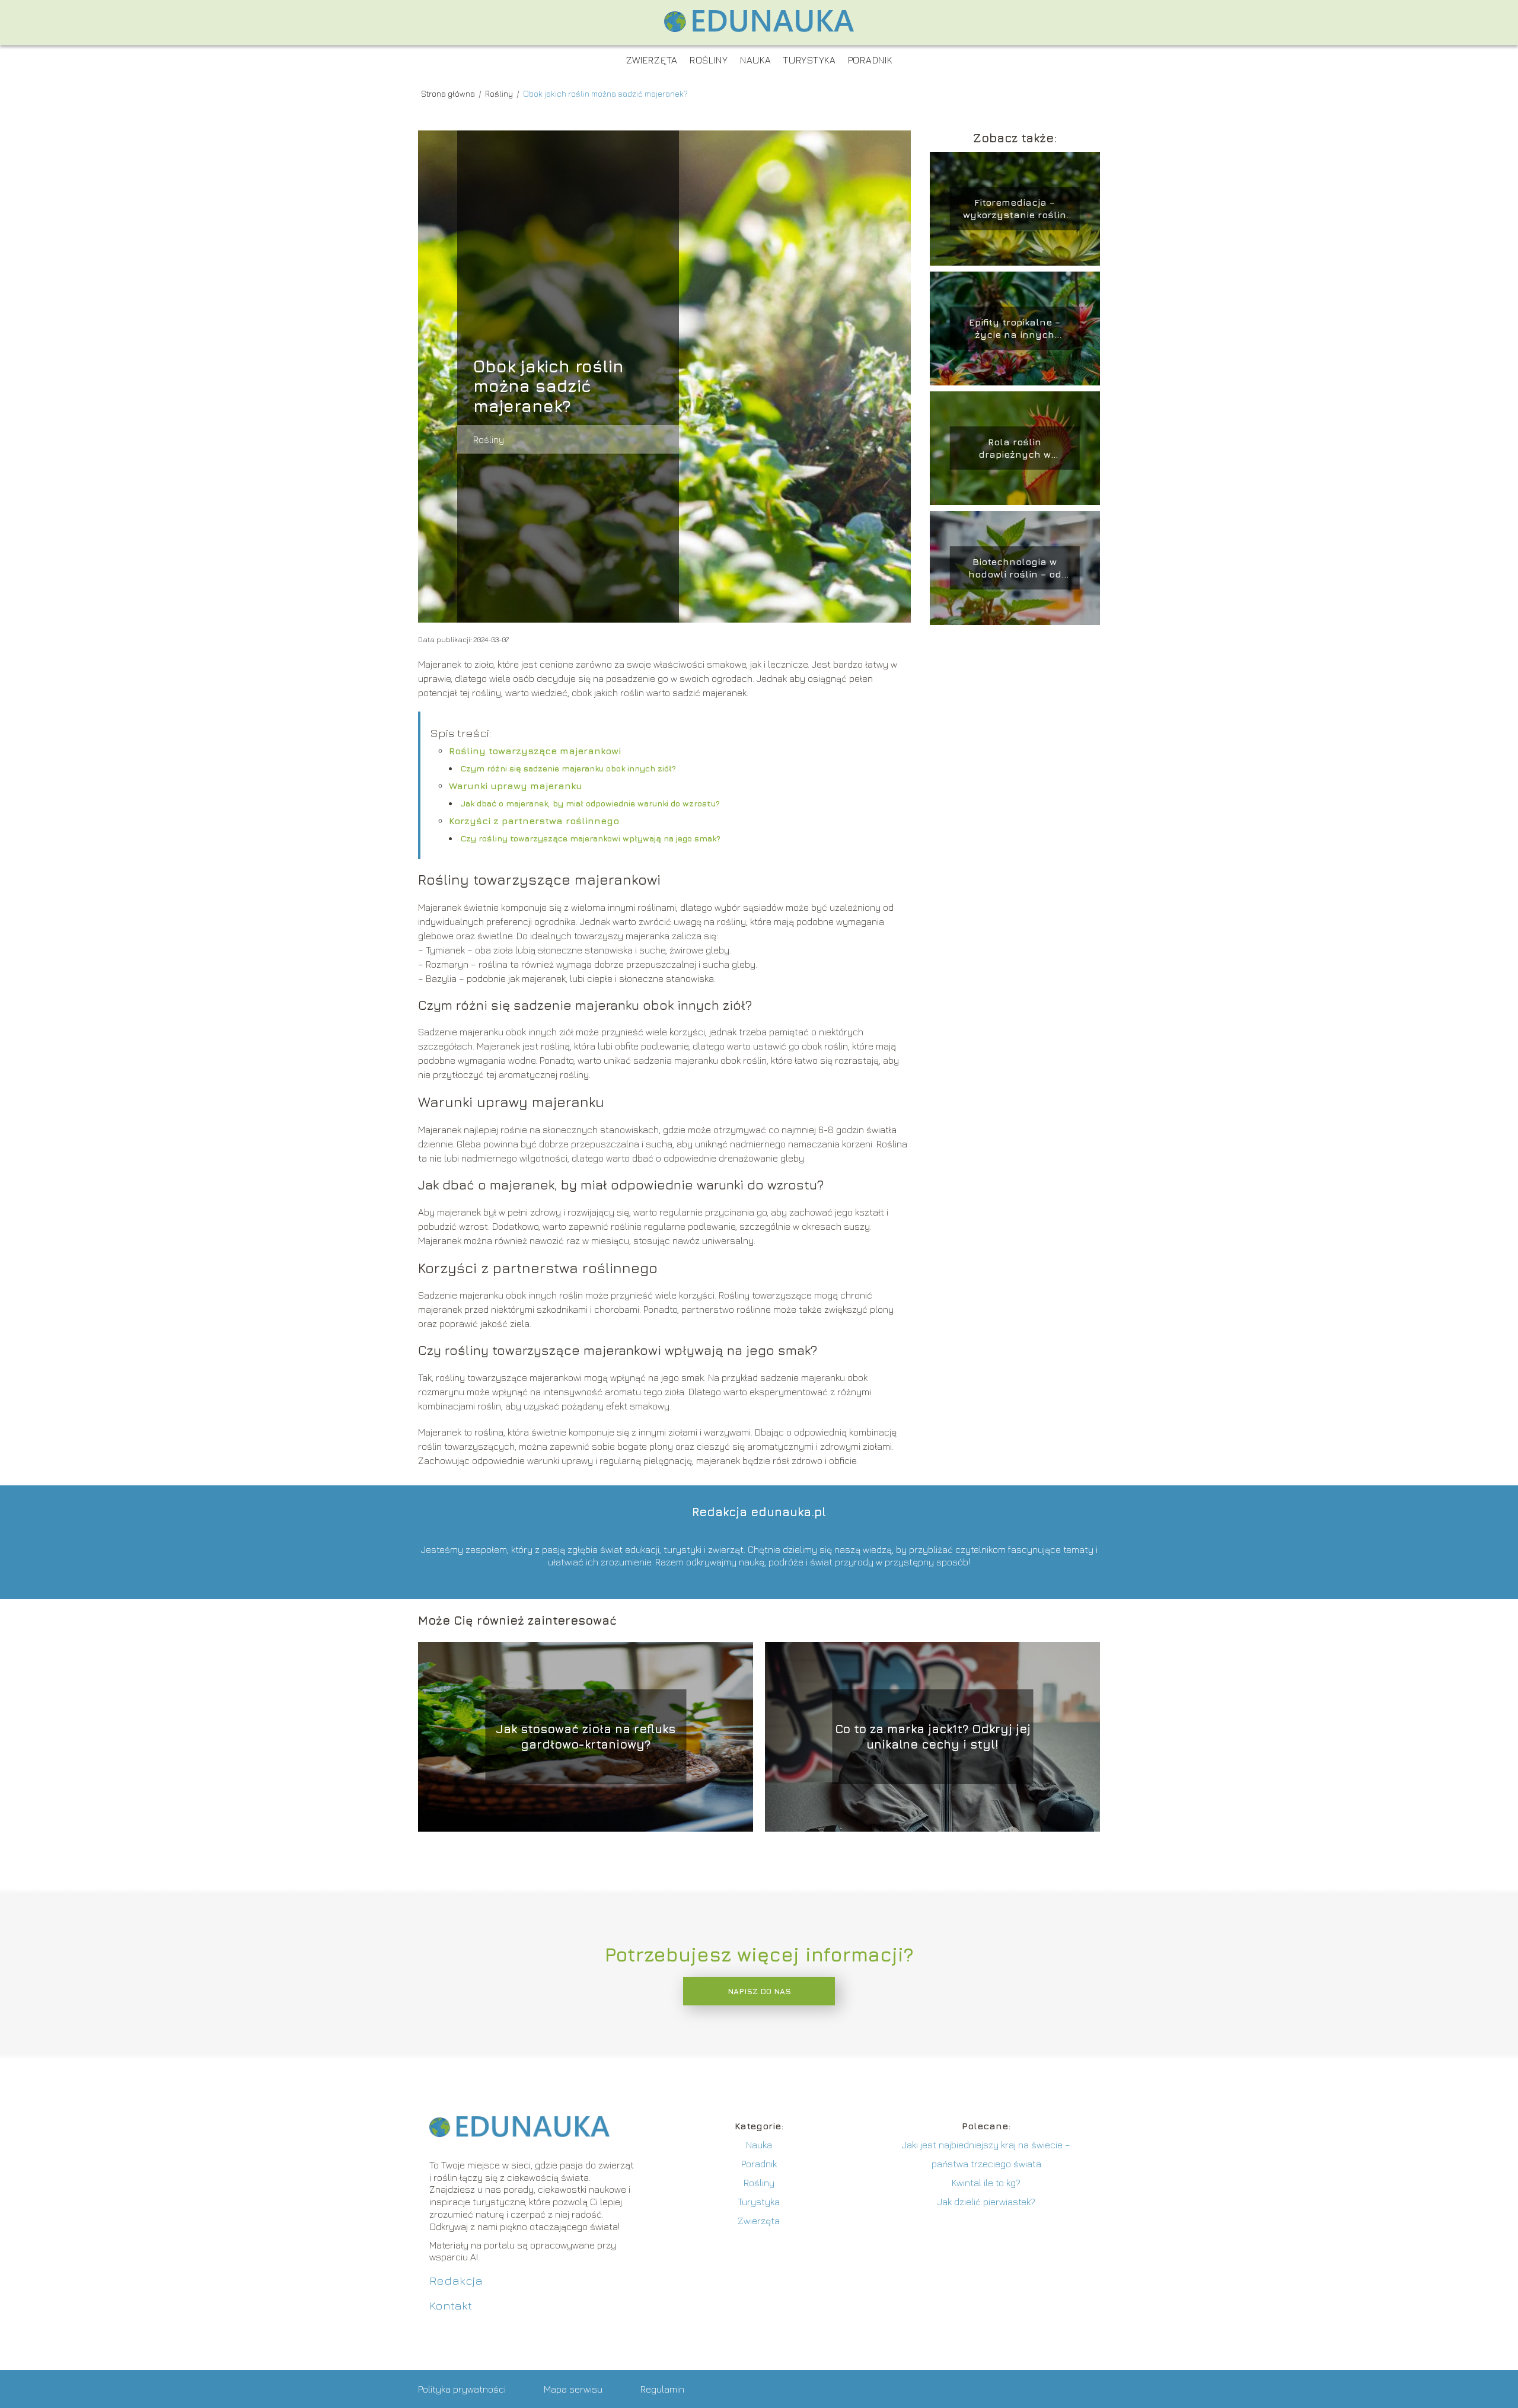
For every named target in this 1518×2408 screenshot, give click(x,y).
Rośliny (709, 60)
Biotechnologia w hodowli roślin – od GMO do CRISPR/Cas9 (1015, 568)
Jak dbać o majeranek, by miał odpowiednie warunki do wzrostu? (590, 803)
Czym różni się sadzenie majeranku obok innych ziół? (568, 768)
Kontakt (451, 2305)
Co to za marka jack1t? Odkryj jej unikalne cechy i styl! (933, 1736)
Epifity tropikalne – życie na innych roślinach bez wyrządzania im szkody (1015, 329)
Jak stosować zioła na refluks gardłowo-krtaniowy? (586, 1736)
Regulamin (662, 2389)
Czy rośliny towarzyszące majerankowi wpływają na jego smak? (591, 838)
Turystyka (809, 60)
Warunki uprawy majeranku (516, 786)
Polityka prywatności (462, 2389)
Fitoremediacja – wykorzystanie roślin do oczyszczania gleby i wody (1015, 209)
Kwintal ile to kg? (986, 2183)
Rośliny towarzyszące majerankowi (535, 751)
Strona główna (449, 93)
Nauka (756, 60)
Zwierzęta (652, 60)
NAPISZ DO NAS (759, 1991)
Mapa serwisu (573, 2389)
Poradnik (870, 60)
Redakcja (456, 2280)
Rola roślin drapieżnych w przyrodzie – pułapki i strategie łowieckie (1015, 449)
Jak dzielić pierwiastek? (986, 2202)
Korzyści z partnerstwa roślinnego (534, 821)
